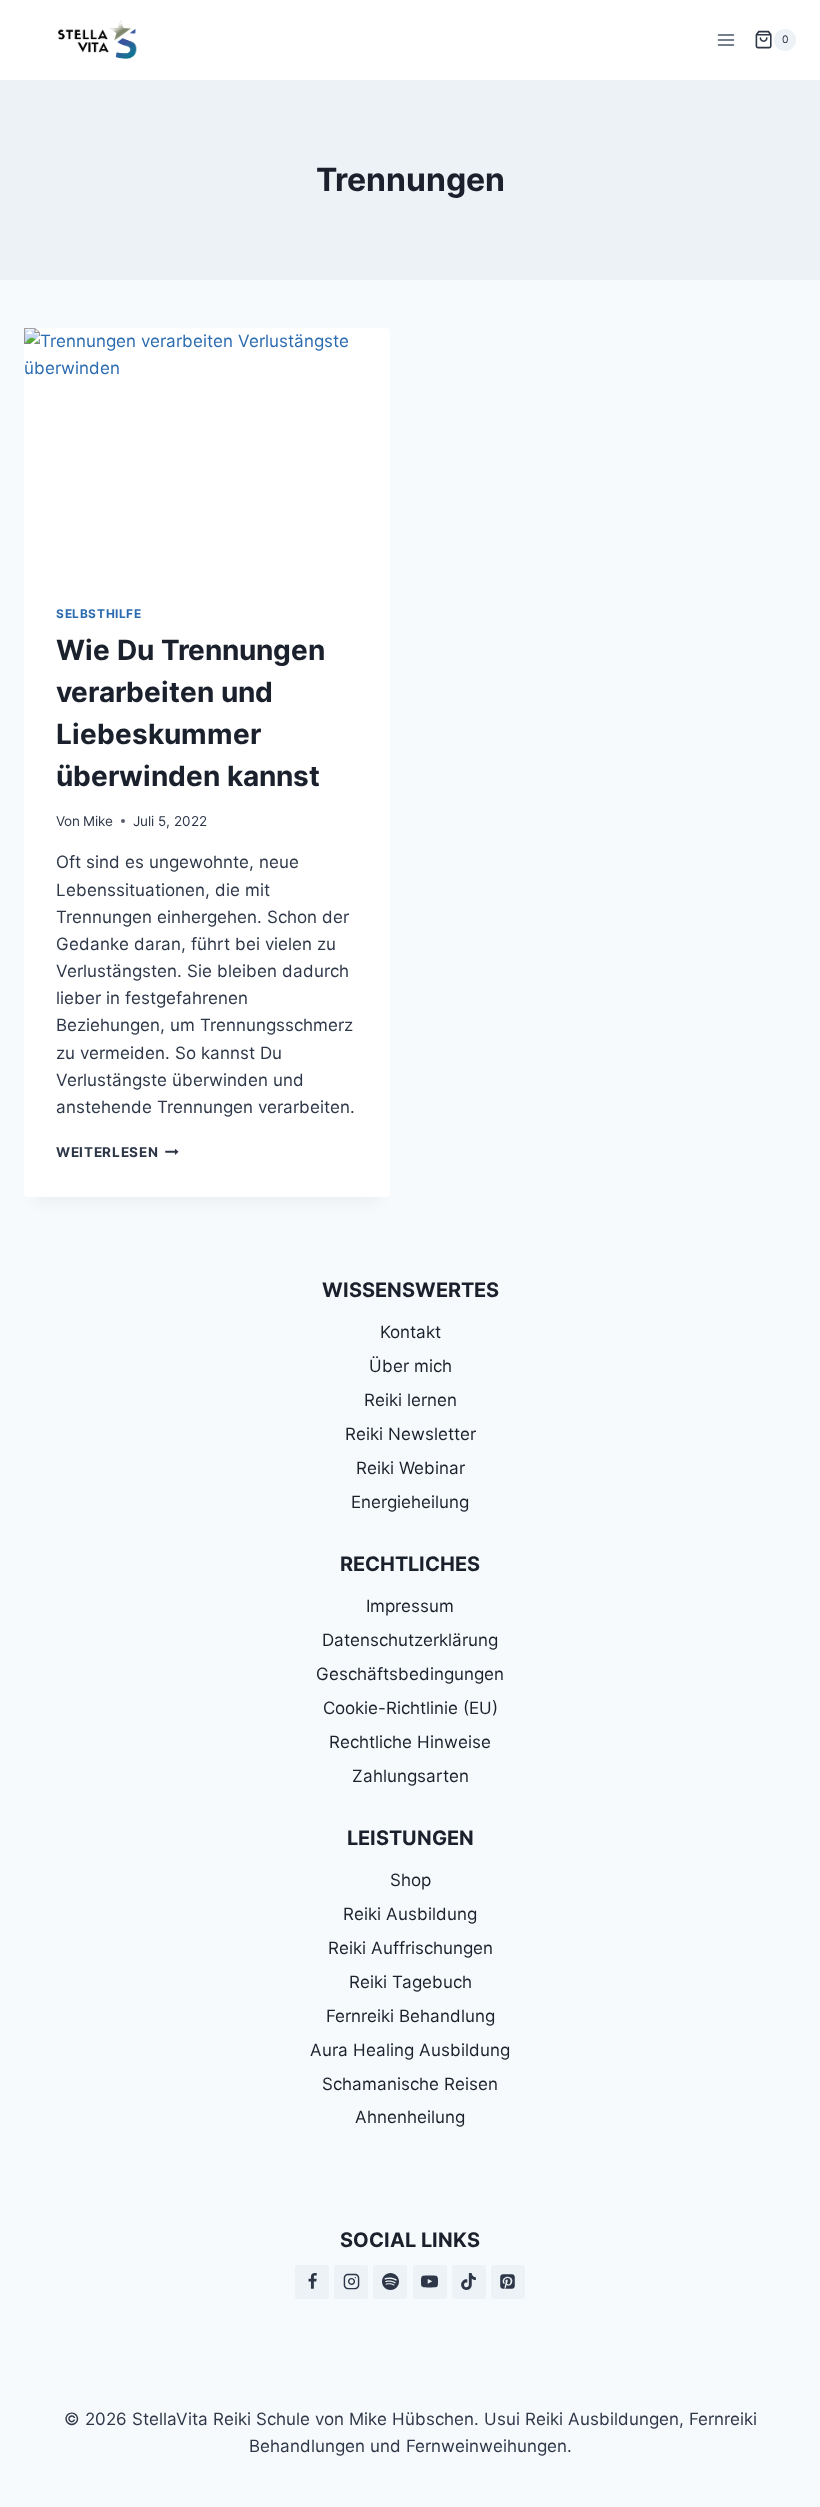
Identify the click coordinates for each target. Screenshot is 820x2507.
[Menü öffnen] (725, 39)
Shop (410, 1880)
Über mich (410, 1366)
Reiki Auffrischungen (410, 1948)
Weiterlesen (117, 1152)
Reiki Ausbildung (410, 1914)
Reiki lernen (410, 1400)
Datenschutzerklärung (410, 1640)
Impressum (410, 1606)
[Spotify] (390, 2282)
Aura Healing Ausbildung (410, 2050)
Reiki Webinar (410, 1468)
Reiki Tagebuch (410, 1982)
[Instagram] (351, 2282)
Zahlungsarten (410, 1776)
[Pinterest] (508, 2282)
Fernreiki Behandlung (410, 2016)
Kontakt (410, 1332)
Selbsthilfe (99, 613)
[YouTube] (430, 2282)
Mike (98, 821)
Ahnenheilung (410, 2117)
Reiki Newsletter (410, 1434)
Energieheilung (410, 1502)
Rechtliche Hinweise (410, 1742)
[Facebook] (312, 2282)
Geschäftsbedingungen (410, 1674)
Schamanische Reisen (410, 2084)
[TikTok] (469, 2282)
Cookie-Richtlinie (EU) (410, 1708)
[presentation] (207, 450)
